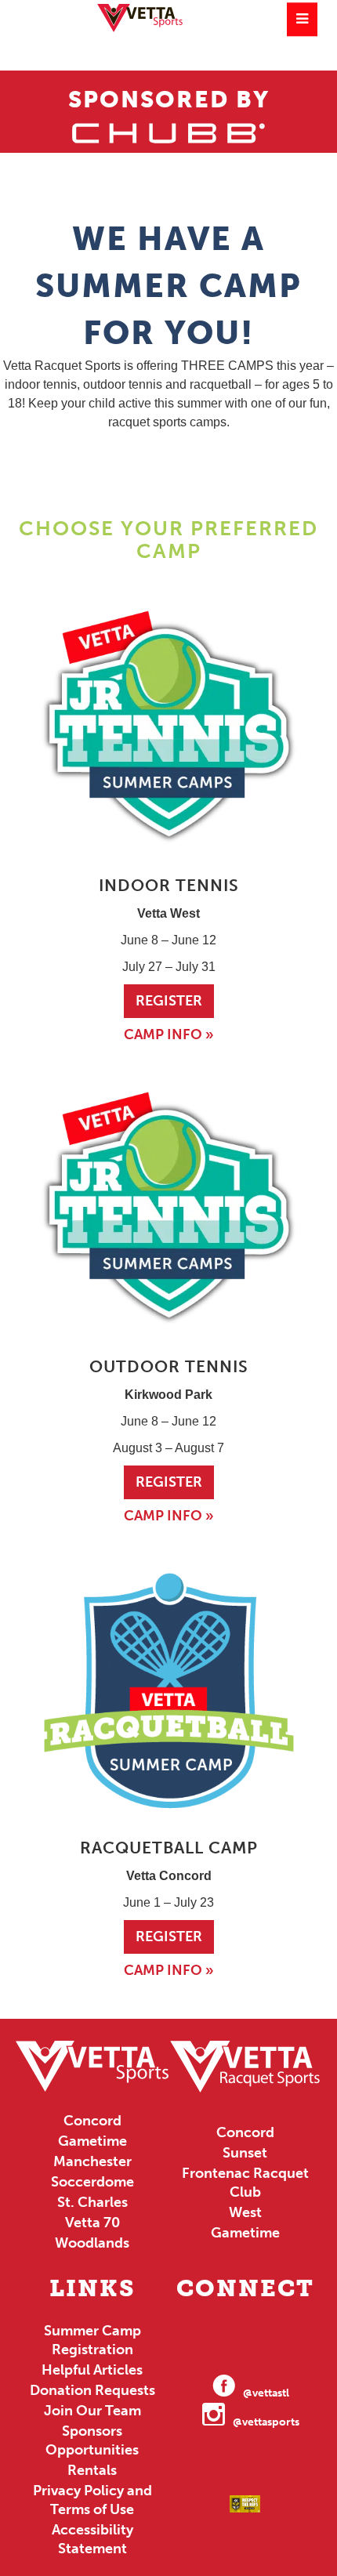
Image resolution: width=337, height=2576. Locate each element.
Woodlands (92, 2243)
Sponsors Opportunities (92, 2440)
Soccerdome (92, 2182)
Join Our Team (92, 2411)
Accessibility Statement (92, 2539)
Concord (92, 2121)
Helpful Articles (92, 2370)
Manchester (92, 2161)
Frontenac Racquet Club (245, 2183)
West (245, 2212)
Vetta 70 (92, 2223)
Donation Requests (92, 2390)
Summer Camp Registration (92, 2340)
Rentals (92, 2470)
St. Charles (92, 2202)
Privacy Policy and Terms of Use (92, 2500)
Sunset (245, 2153)
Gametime (92, 2141)
